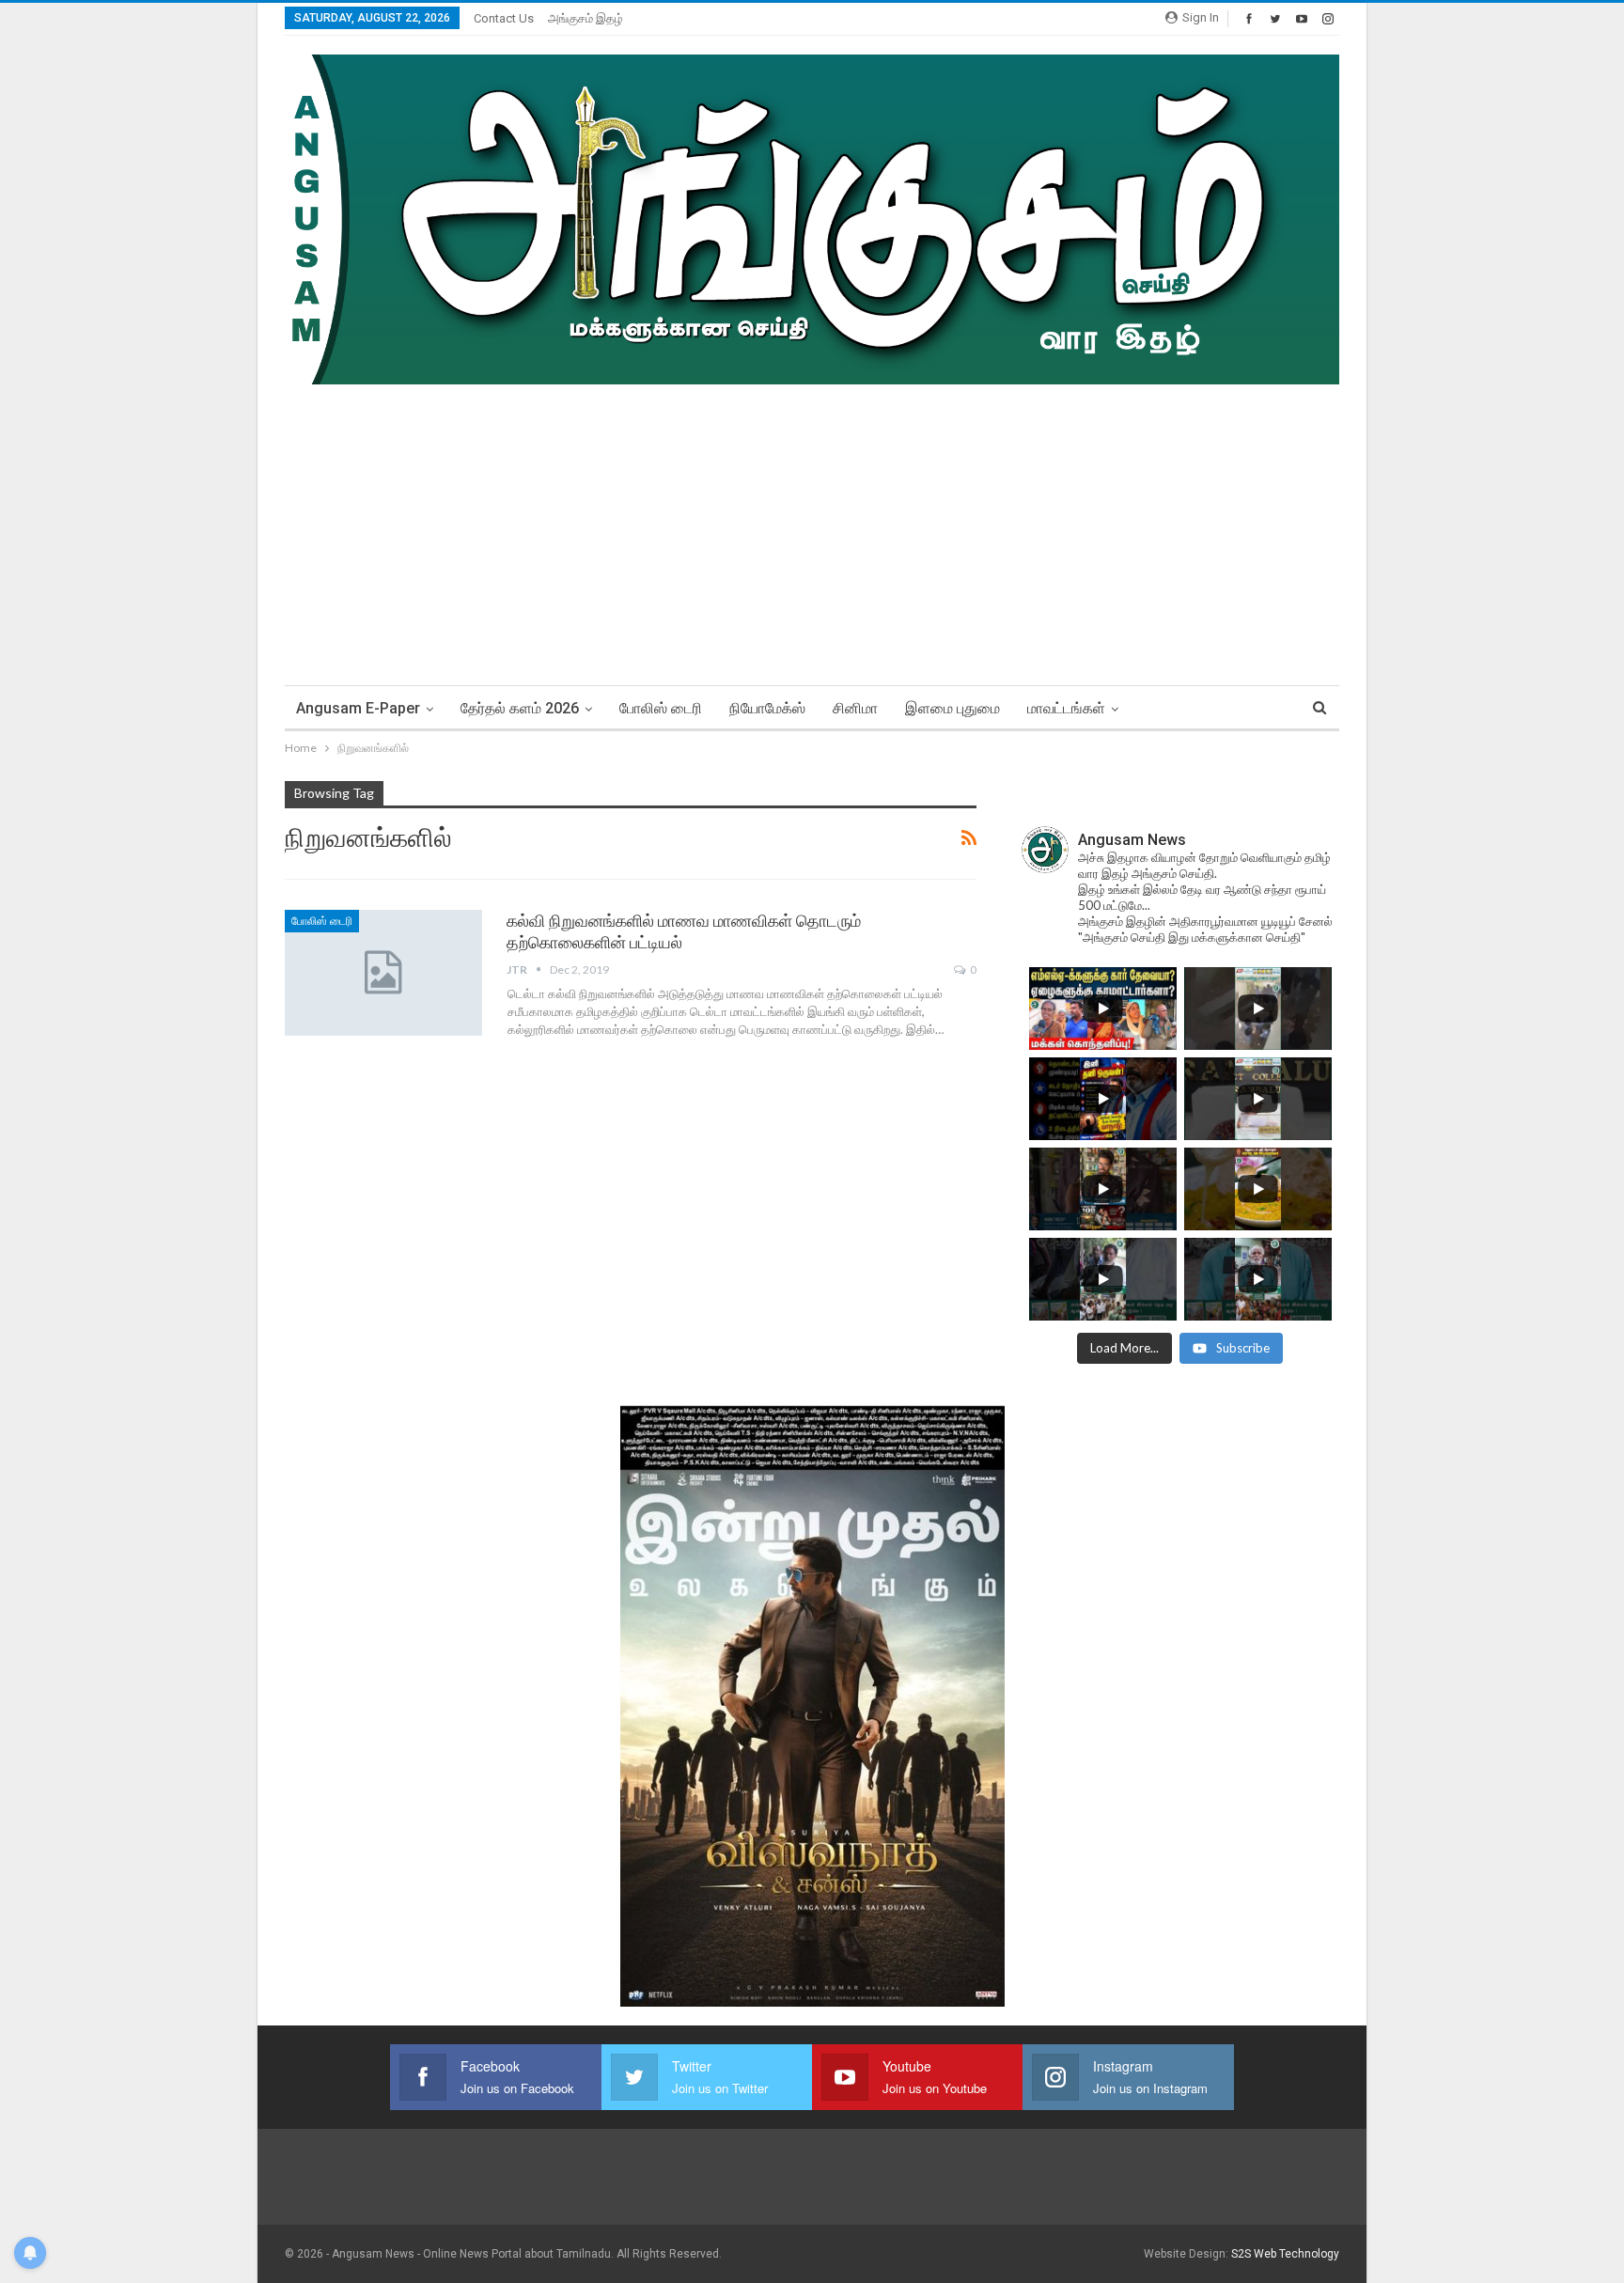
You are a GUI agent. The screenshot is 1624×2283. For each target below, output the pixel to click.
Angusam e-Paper (358, 708)
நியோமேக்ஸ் (767, 708)
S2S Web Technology (1285, 2254)
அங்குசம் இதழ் (586, 18)
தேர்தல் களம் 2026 (520, 708)
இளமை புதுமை (953, 708)
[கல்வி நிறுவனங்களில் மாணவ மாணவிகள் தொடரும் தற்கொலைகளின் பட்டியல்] (383, 973)
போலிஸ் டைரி (661, 708)
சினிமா (855, 708)
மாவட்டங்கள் (1066, 708)
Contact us (504, 18)
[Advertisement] (812, 525)
